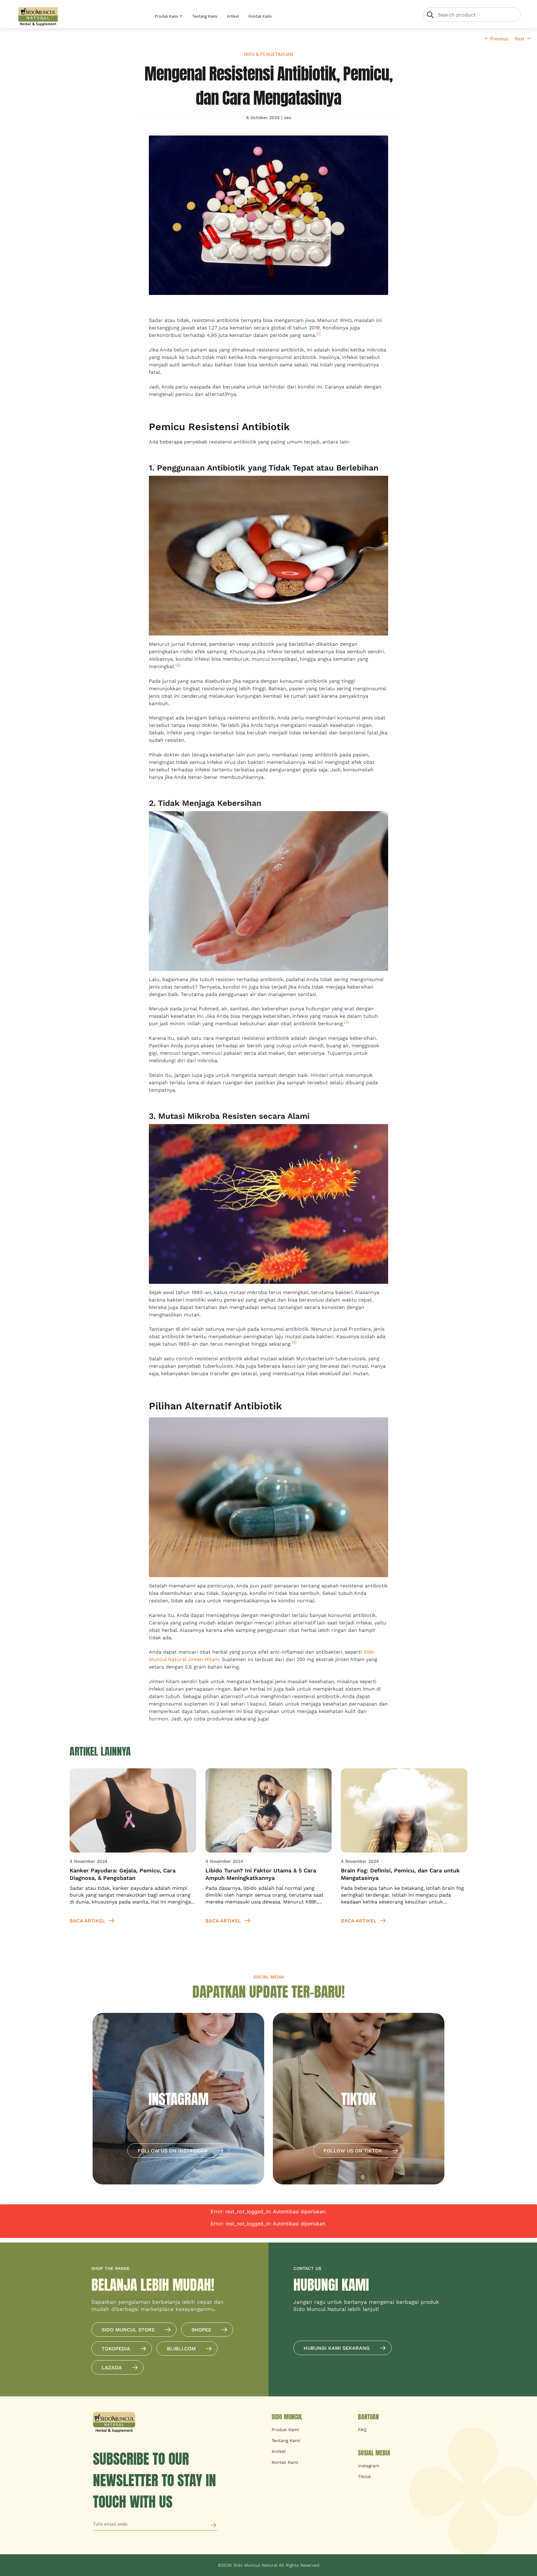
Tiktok (365, 2477)
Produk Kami (167, 16)
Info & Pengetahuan (269, 54)
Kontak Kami (260, 16)
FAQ (362, 2430)
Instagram (369, 2466)
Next (520, 39)
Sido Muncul (287, 2417)
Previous (499, 39)
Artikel (233, 16)
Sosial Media (374, 2453)
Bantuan (368, 2417)
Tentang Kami (205, 16)
